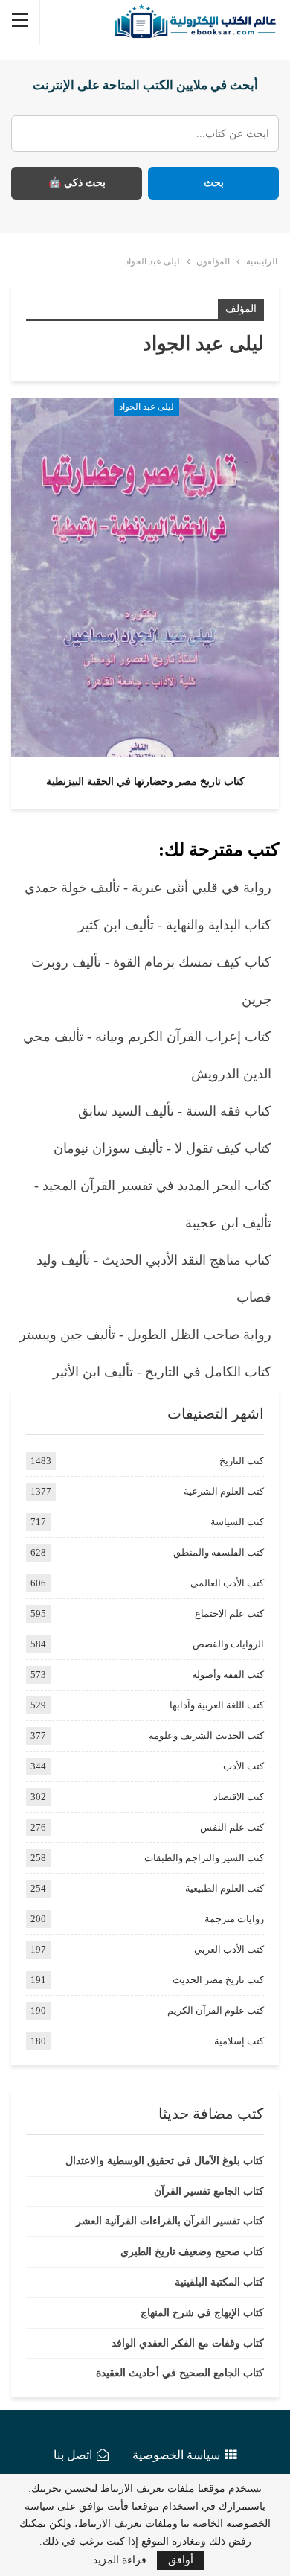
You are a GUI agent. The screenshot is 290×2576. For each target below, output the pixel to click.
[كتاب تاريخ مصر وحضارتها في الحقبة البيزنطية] (145, 577)
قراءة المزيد (120, 2560)
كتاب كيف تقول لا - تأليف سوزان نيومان (162, 1148)
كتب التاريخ (242, 1461)
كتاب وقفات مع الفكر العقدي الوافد (188, 2343)
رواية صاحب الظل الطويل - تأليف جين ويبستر (145, 1335)
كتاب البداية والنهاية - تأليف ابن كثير (175, 925)
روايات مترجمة (234, 1919)
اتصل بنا (73, 2455)
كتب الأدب (244, 1766)
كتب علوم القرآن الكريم (216, 2010)
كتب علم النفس (232, 1827)
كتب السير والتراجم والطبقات (204, 1858)
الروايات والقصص (228, 1644)
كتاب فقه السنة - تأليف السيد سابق (175, 1111)
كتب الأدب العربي (229, 1949)
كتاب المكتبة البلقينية (219, 2282)
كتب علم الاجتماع (229, 1613)
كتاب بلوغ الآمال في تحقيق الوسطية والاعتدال (165, 2161)
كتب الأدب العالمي (227, 1583)
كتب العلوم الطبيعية (225, 1888)
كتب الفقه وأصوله (228, 1675)
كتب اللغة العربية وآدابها (217, 1705)
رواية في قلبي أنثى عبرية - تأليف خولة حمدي (148, 888)
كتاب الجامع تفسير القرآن (209, 2191)
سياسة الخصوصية (176, 2455)
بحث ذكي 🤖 (77, 183)
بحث (214, 183)
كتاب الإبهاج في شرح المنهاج (202, 2313)
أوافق (181, 2560)
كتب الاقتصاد (239, 1797)
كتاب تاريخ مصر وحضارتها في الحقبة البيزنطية (145, 782)
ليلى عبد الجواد (146, 407)
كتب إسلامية (239, 2041)
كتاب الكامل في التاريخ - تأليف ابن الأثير (162, 1372)
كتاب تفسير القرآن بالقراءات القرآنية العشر (170, 2221)
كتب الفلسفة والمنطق (219, 1552)
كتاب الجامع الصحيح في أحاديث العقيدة (180, 2373)
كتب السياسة (237, 1522)
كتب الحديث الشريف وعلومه (206, 1736)
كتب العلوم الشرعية (224, 1491)
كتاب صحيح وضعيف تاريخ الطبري (192, 2252)
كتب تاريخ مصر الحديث (218, 1980)
